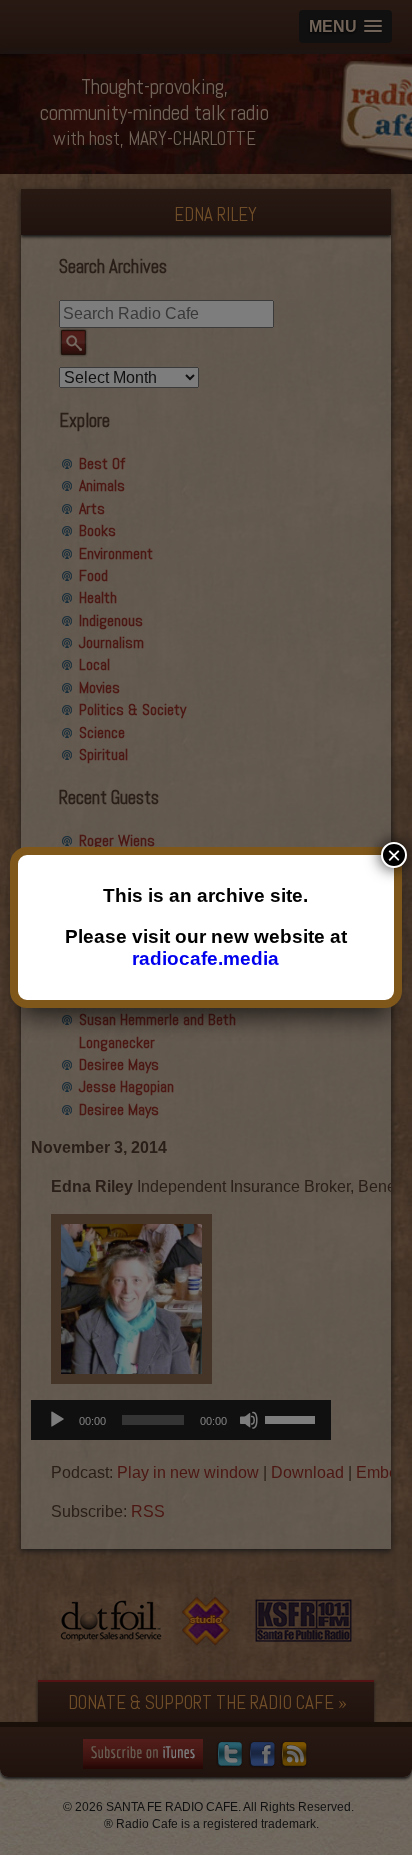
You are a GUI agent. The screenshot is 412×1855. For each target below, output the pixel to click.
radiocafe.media (205, 958)
